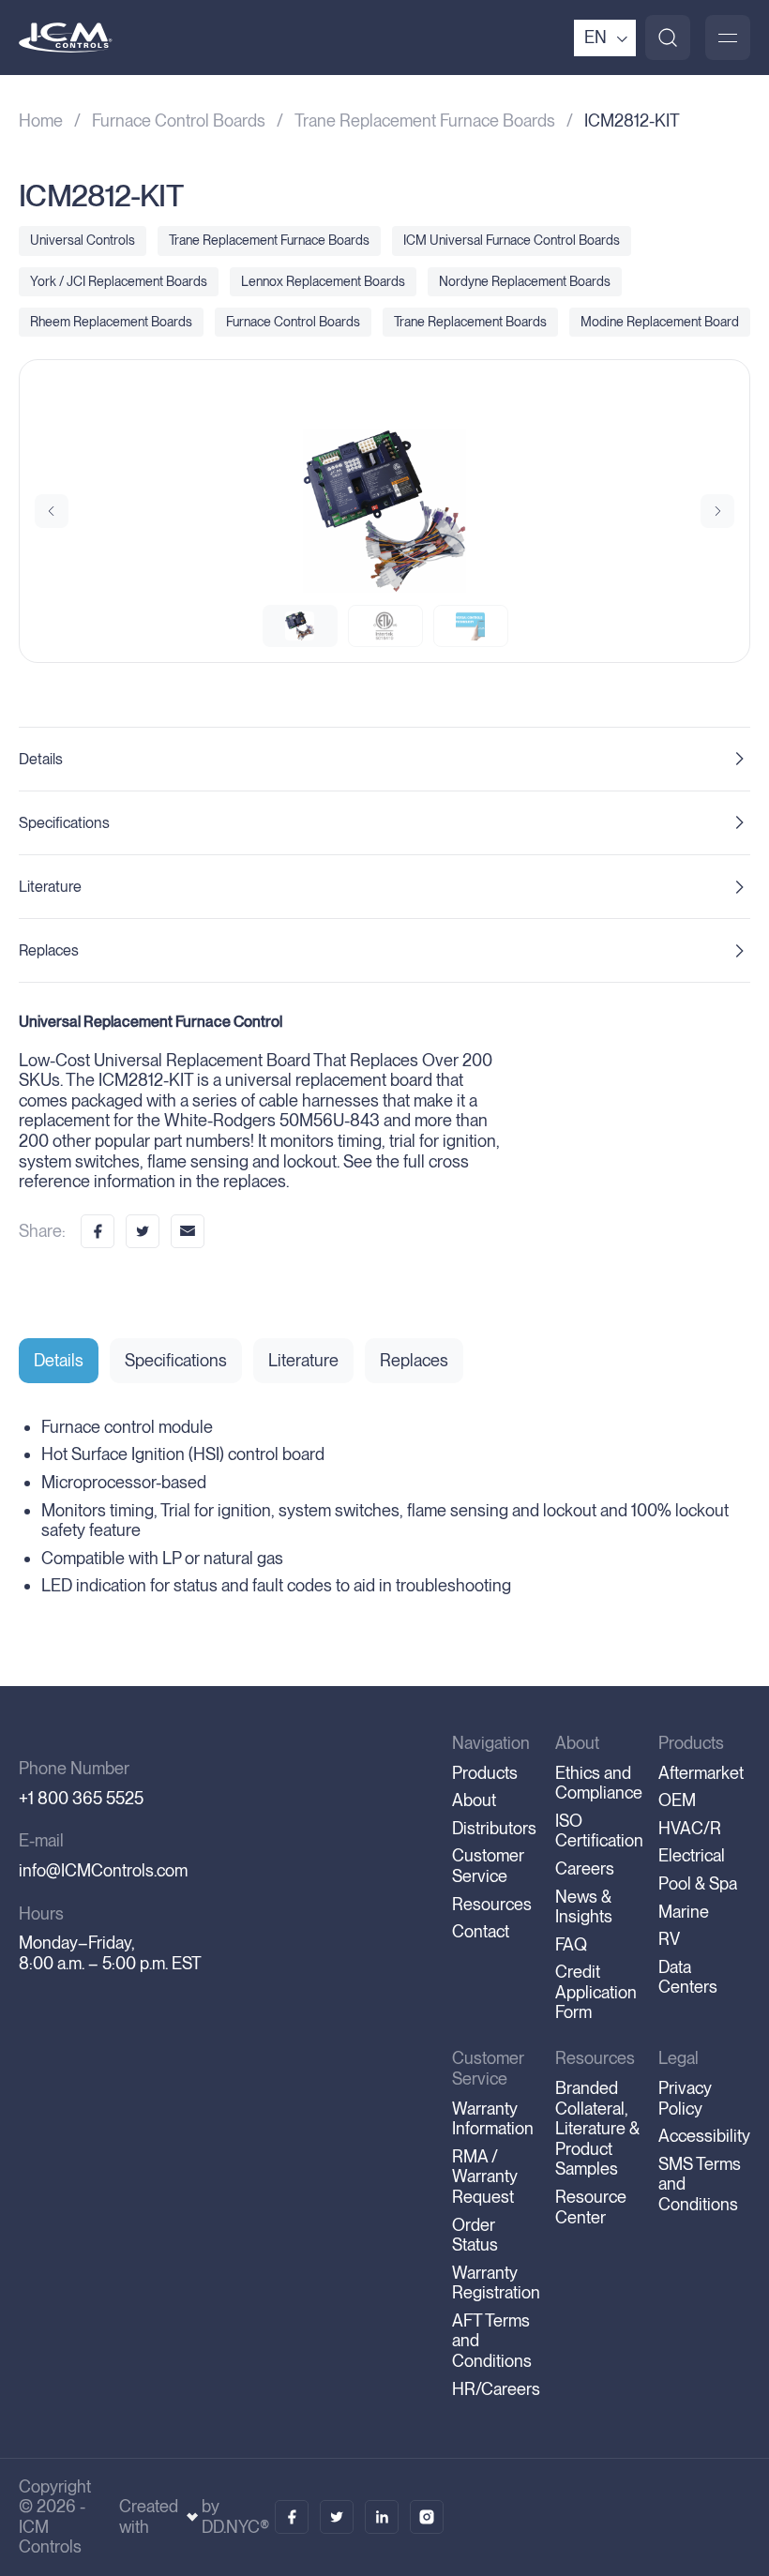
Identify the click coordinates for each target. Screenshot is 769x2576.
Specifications (64, 823)
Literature (50, 887)
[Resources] (382, 2517)
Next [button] (717, 511)
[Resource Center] (292, 2517)
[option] (384, 511)
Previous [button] (52, 511)
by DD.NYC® (235, 2516)
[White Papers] (337, 2517)
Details (41, 759)
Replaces (49, 950)
